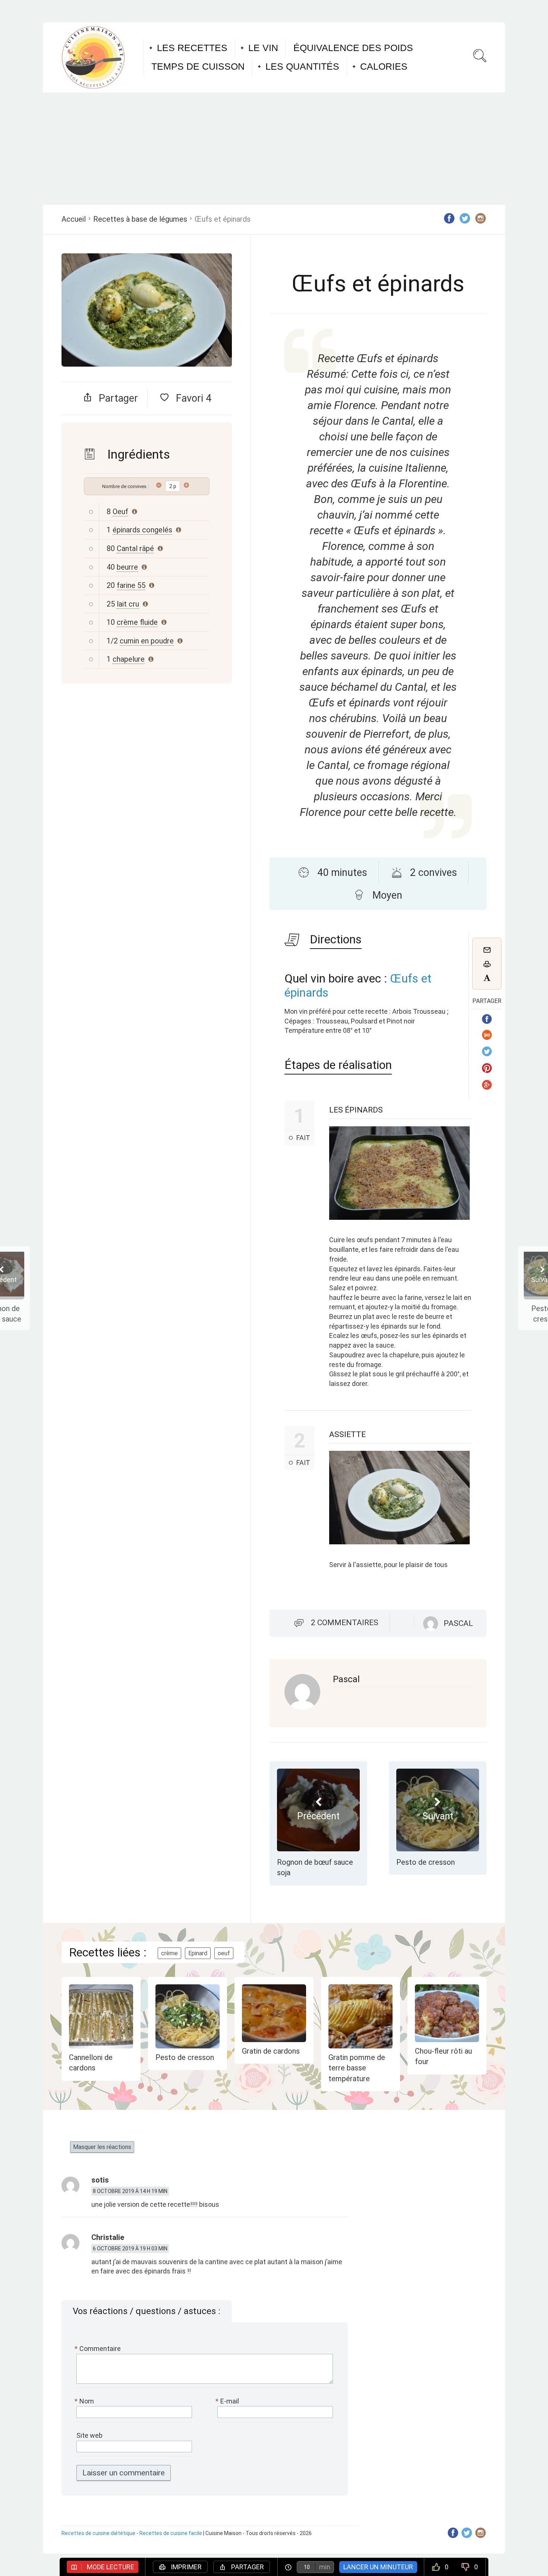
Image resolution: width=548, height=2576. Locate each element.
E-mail (228, 2401)
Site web (89, 2435)
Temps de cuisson (198, 66)
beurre (127, 567)
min (325, 2567)
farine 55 (131, 585)
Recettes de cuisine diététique (98, 2533)
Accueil (74, 219)
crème (169, 1953)
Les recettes (192, 48)
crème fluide (137, 622)
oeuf (224, 1953)
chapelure (129, 659)
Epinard (198, 1953)
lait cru (128, 604)
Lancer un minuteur (378, 2567)
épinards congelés (142, 530)
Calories (384, 66)
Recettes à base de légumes (140, 219)
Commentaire (99, 2349)
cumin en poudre (147, 641)
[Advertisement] (274, 148)
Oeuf (120, 512)
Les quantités (302, 66)
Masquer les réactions (102, 2147)
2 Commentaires (345, 1623)
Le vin (263, 48)
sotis (100, 2180)
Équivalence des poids (353, 48)
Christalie (108, 2237)
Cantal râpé (135, 548)
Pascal (346, 1679)
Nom (85, 2401)
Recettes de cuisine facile (171, 2533)
